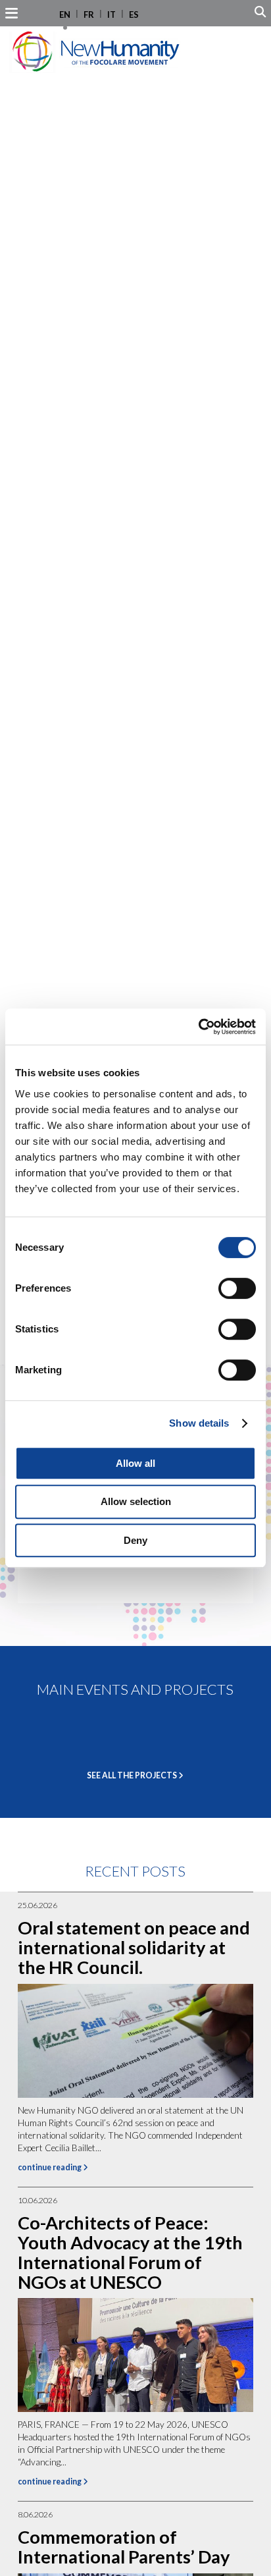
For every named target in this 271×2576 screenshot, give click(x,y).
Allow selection (136, 1501)
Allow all (135, 1463)
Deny (135, 1540)
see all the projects (133, 1775)
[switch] (237, 1288)
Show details (199, 1423)
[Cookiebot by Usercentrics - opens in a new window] (198, 1027)
